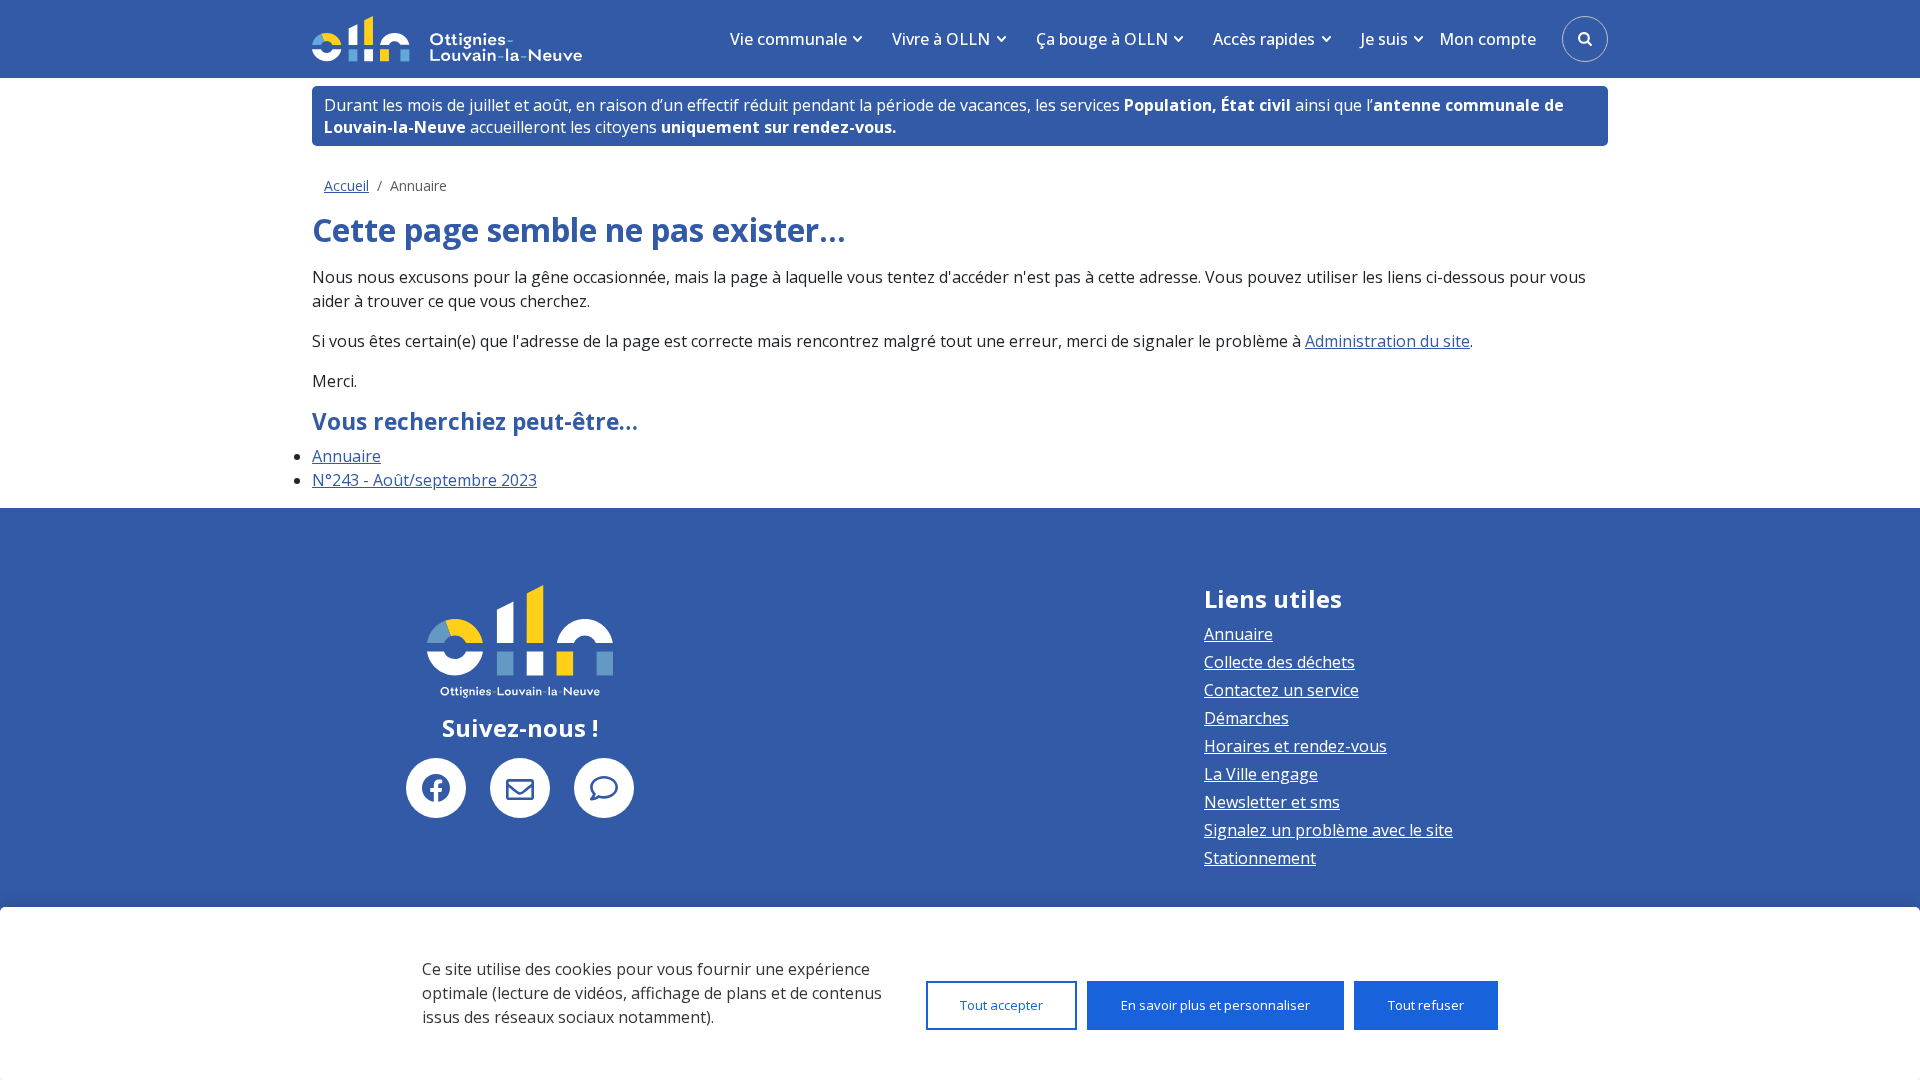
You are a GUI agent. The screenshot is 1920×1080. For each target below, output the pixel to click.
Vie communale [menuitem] (788, 39)
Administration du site (1387, 341)
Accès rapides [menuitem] (1264, 39)
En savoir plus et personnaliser (1215, 1005)
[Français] (447, 38)
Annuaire (346, 456)
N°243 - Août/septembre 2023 (424, 480)
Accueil (346, 185)
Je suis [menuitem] (1384, 39)
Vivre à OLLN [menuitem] (941, 39)
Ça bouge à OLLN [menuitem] (1102, 39)
